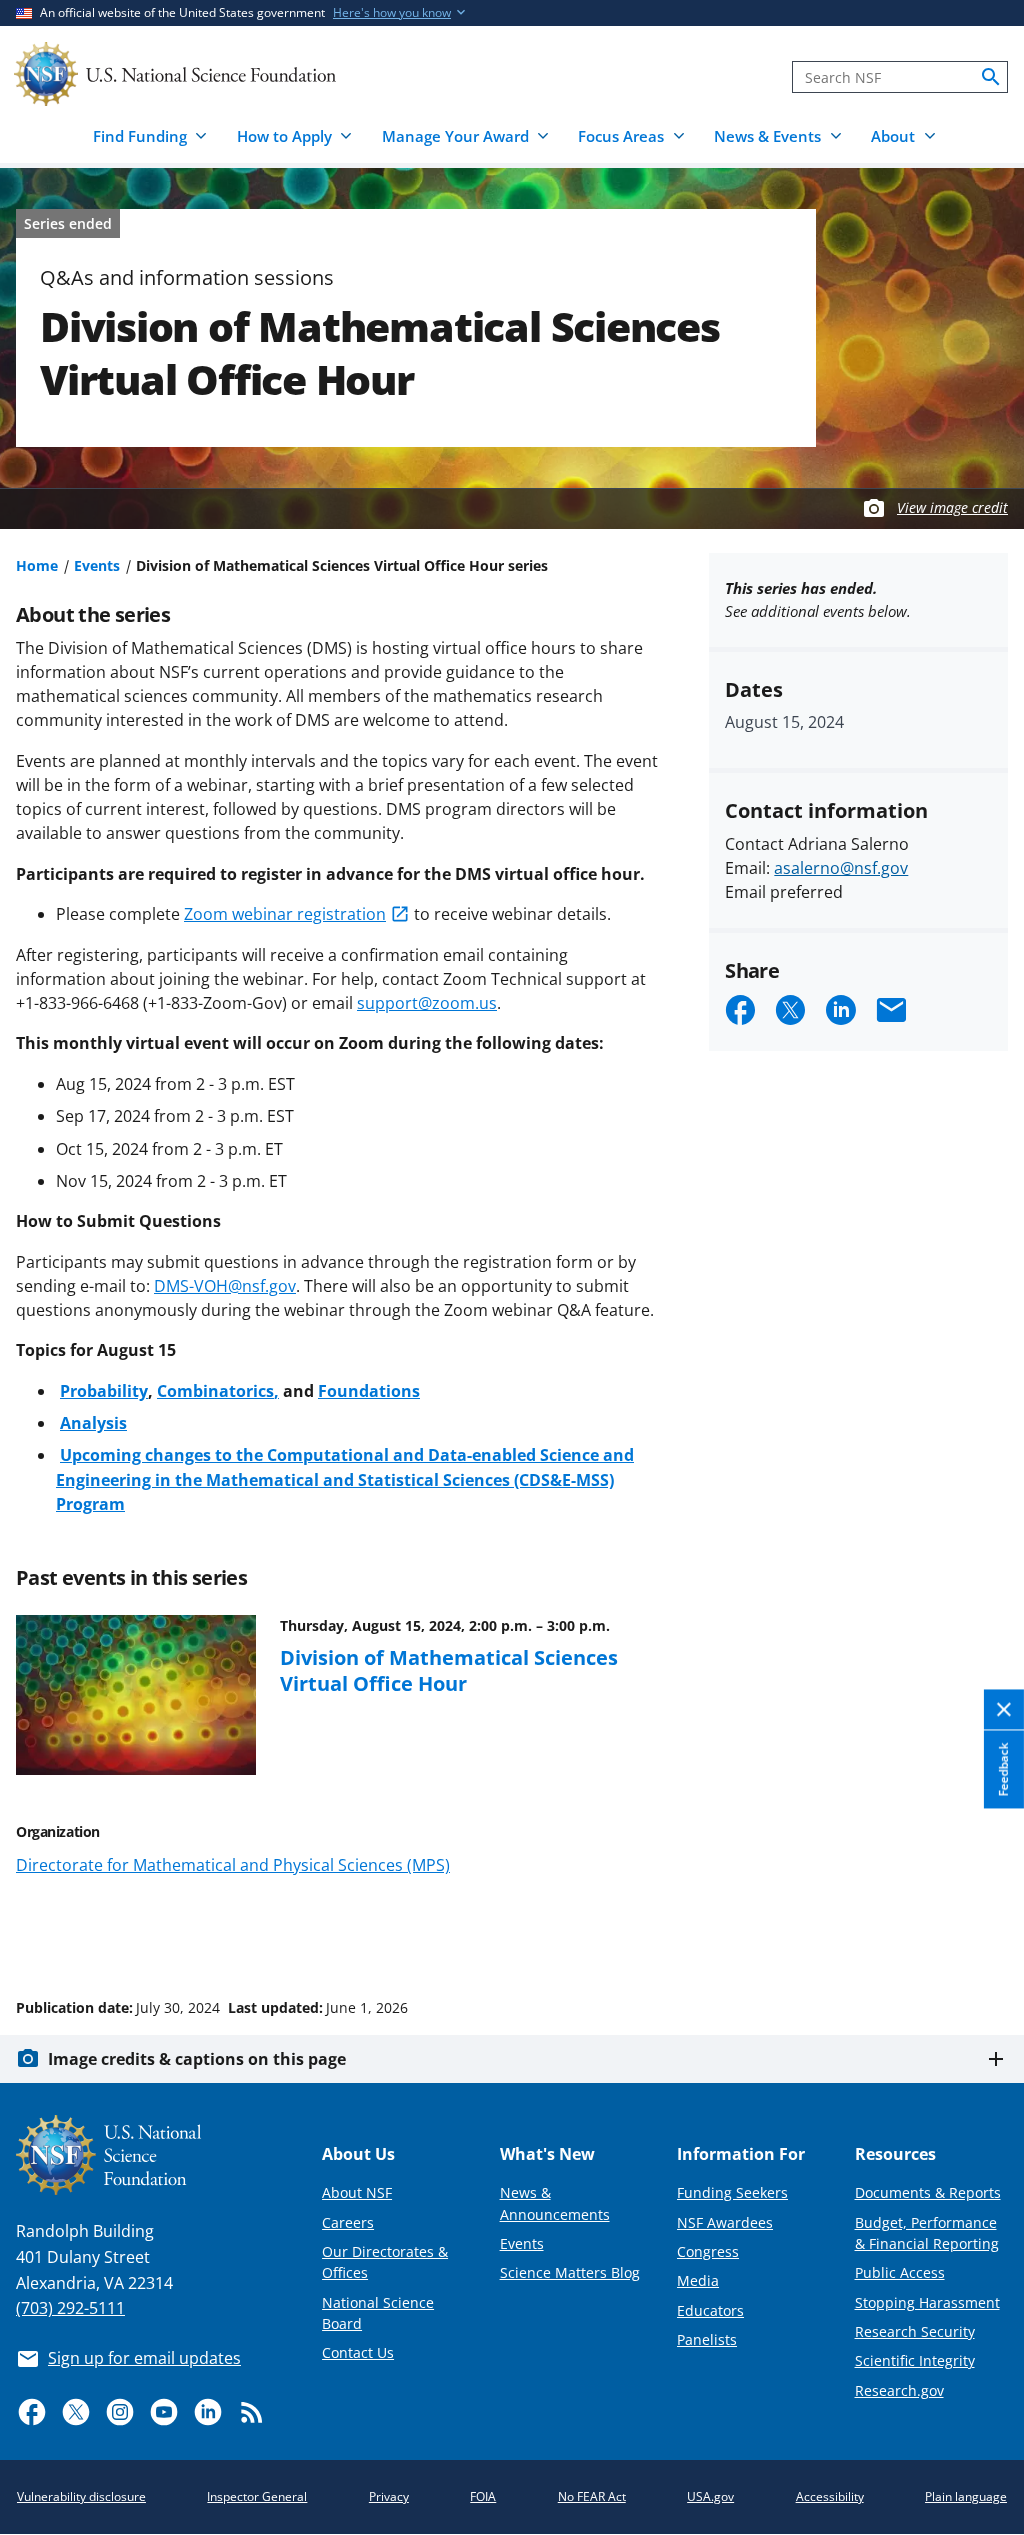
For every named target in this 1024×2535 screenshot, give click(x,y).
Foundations (369, 1391)
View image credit (952, 507)
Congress (708, 2251)
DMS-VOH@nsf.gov (225, 1286)
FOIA (483, 2496)
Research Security (915, 2331)
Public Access (900, 2272)
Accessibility (830, 2496)
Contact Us (358, 2352)
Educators (710, 2310)
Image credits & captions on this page (197, 2059)
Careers (348, 2222)
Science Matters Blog (570, 2272)
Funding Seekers (732, 2192)
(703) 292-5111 (70, 2308)
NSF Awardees (725, 2222)
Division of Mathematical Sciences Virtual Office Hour (449, 1670)
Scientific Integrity (915, 2360)
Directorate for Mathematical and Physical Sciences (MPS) (233, 1865)
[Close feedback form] (1004, 1710)
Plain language (966, 2496)
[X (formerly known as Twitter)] (76, 2412)
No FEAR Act (592, 2496)
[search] (991, 77)
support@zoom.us (427, 1003)
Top (980, 1932)
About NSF (357, 2192)
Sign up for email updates (144, 2358)
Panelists (707, 2339)
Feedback (1003, 1770)
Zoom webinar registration (285, 914)
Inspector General (257, 2496)
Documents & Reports (928, 2192)
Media (698, 2280)
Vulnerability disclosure (81, 2496)
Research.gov (899, 2390)
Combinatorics (215, 1391)
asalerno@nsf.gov (841, 868)
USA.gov (710, 2496)
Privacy (389, 2496)
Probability (104, 1391)
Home (37, 565)
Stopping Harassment (927, 2302)
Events (97, 565)
